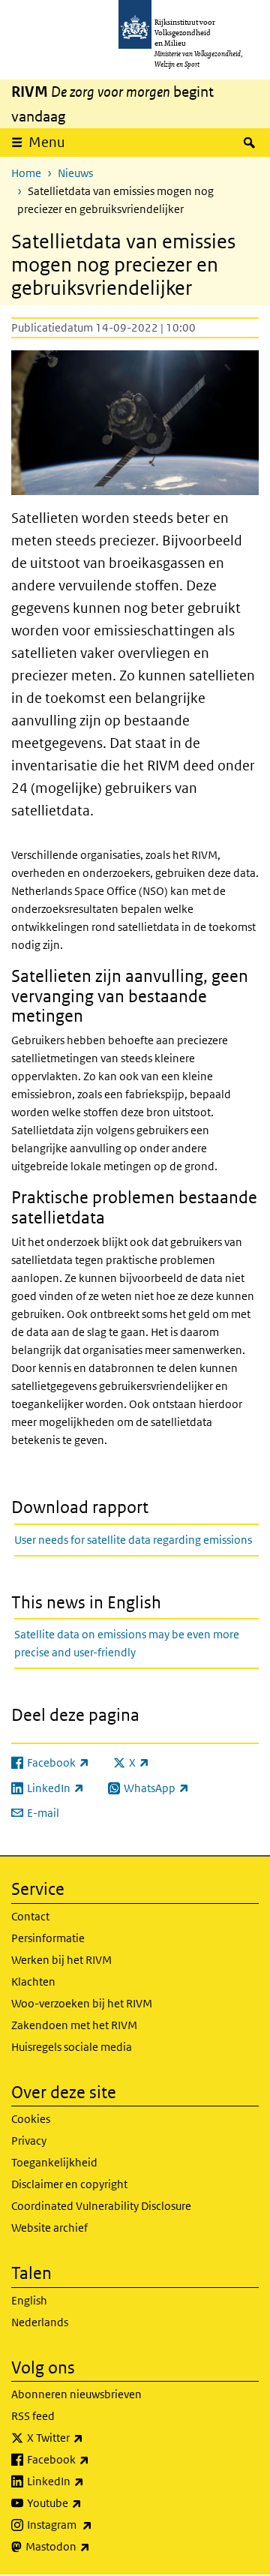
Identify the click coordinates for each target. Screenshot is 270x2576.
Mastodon (91, 2546)
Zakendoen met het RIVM (74, 2025)
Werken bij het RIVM (61, 1960)
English (29, 2300)
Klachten (33, 1982)
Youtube (87, 2502)
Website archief (49, 2228)
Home (26, 173)
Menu (47, 142)
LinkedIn (88, 2481)
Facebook (91, 2459)
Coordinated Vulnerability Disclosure (101, 2206)
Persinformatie (48, 1938)
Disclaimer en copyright (69, 2184)
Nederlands (40, 2322)
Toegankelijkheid (54, 2162)
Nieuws (75, 173)
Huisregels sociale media (72, 2047)
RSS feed (33, 2416)
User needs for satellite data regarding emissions (133, 1540)
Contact (30, 1916)
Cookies (31, 2119)
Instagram (93, 2524)
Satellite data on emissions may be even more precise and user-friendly (127, 1643)
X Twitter (88, 2437)
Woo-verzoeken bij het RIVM (82, 2003)
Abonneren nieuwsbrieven (76, 2394)
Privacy (29, 2141)
